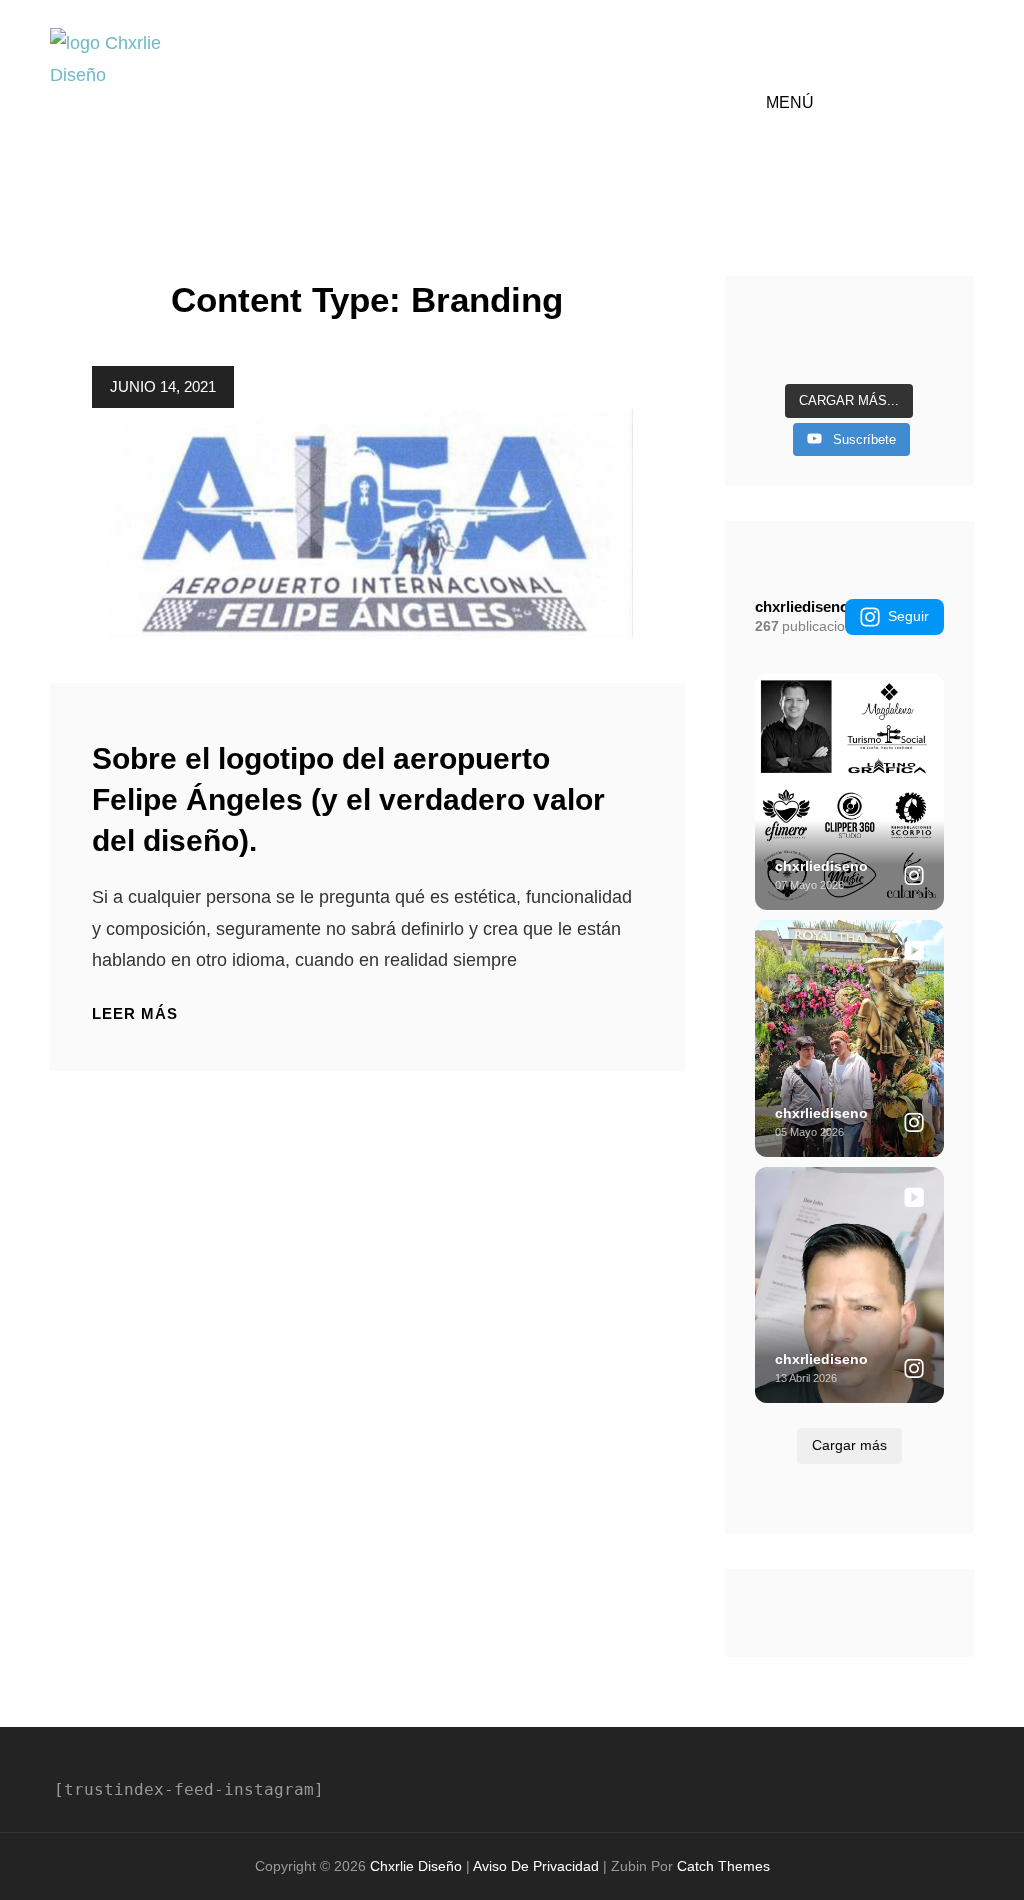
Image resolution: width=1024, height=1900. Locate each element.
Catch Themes (723, 1866)
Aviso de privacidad (536, 1866)
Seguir (908, 616)
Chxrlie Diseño (416, 1866)
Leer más (135, 1014)
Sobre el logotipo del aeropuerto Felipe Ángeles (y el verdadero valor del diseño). (348, 799)
